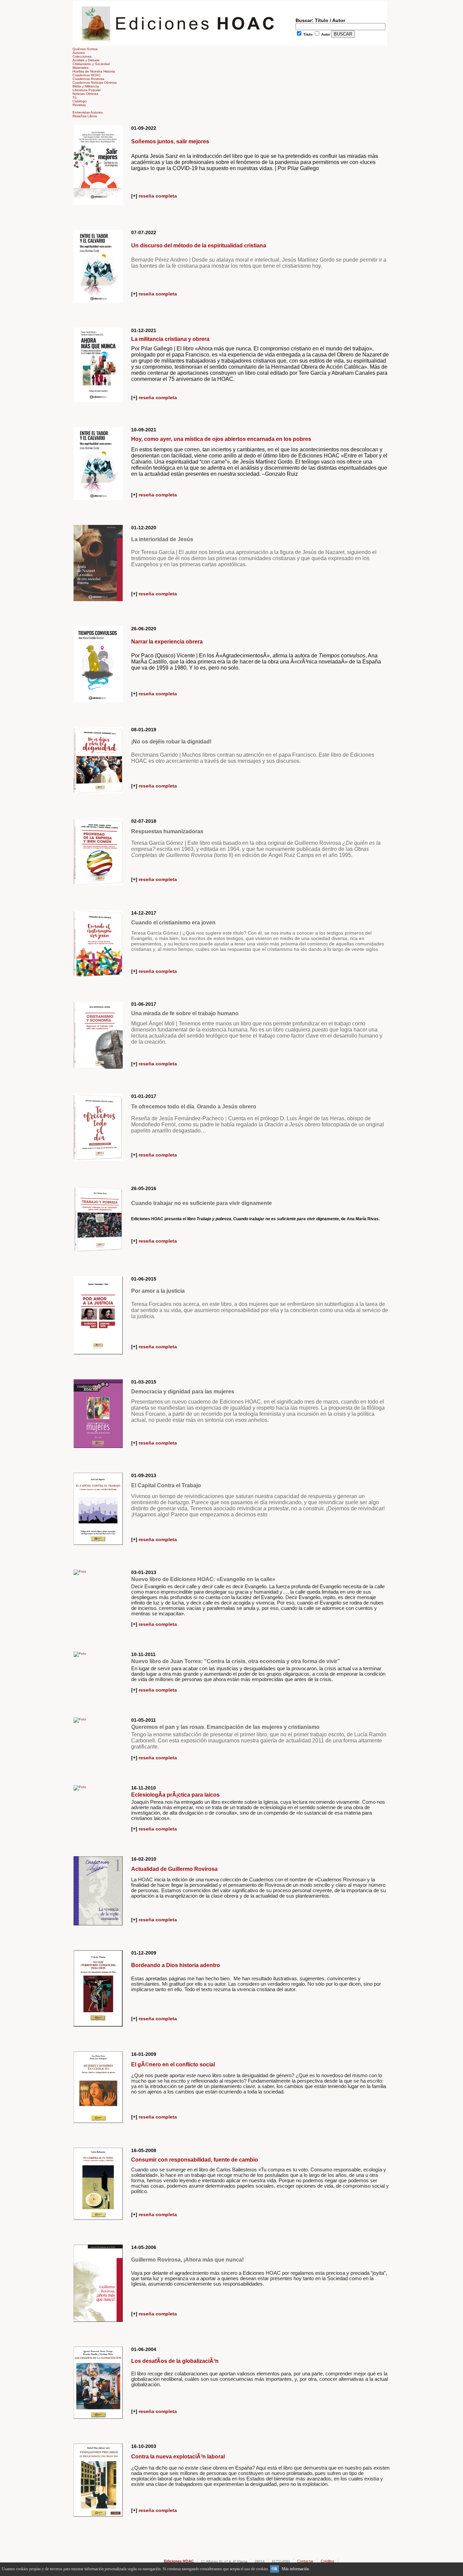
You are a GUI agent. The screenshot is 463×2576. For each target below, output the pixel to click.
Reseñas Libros (85, 116)
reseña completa (157, 196)
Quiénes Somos (85, 49)
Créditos (328, 2561)
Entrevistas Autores (88, 112)
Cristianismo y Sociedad (91, 64)
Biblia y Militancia (86, 86)
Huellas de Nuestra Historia (94, 71)
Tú (75, 97)
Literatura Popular (87, 90)
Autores (79, 53)
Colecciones (82, 56)
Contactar (305, 2561)
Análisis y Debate (86, 60)
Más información (295, 2569)
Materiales (80, 68)
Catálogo (80, 101)
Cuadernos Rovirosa (88, 79)
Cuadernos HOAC (87, 75)
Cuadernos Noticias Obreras (95, 83)
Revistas (79, 105)
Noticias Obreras (85, 94)
